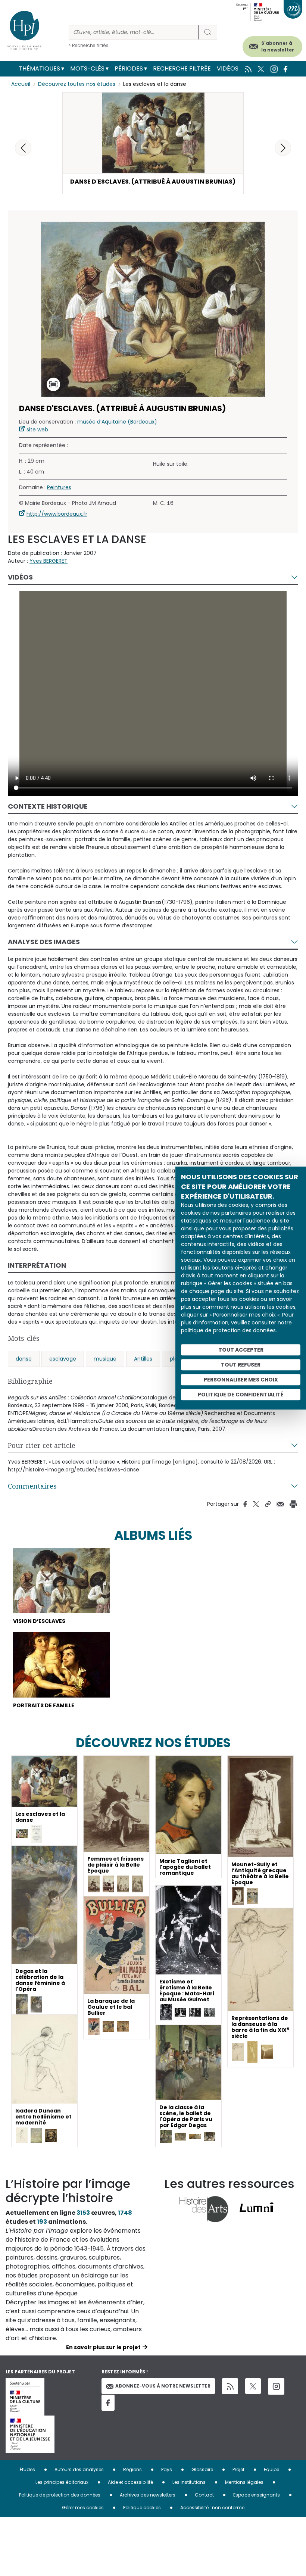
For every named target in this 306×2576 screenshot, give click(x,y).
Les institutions (189, 2482)
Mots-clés (87, 68)
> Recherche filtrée (89, 45)
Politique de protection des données (60, 2495)
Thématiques (39, 68)
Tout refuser (241, 1365)
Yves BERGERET (49, 561)
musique (105, 1359)
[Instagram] (276, 2386)
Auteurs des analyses (79, 2469)
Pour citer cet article (42, 1445)
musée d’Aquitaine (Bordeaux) (117, 422)
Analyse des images (44, 942)
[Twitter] (253, 2386)
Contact (204, 2495)
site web (37, 430)
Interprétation (37, 1265)
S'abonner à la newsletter (278, 46)
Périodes (129, 68)
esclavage (63, 1359)
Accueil (21, 84)
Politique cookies (142, 2508)
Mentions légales (244, 2482)
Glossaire (202, 2469)
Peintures (59, 487)
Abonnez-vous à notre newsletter (163, 2386)
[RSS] (230, 2386)
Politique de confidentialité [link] (241, 1395)
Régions (132, 2469)
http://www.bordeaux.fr (57, 514)
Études (27, 2469)
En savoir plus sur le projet (103, 2347)
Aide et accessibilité (130, 2482)
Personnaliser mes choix (241, 1380)
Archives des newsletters (148, 2495)
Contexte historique (48, 806)
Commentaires (32, 1486)
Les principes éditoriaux (62, 2482)
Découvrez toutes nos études (77, 84)
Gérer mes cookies (83, 2508)
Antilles (143, 1359)
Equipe (271, 2469)
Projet (238, 2469)
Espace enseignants (257, 2495)
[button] (283, 148)
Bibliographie (30, 1381)
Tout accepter (241, 1350)
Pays (167, 2469)
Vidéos (228, 68)
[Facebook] (108, 2403)
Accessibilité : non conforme (212, 2508)
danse (24, 1359)
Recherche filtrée (182, 68)
